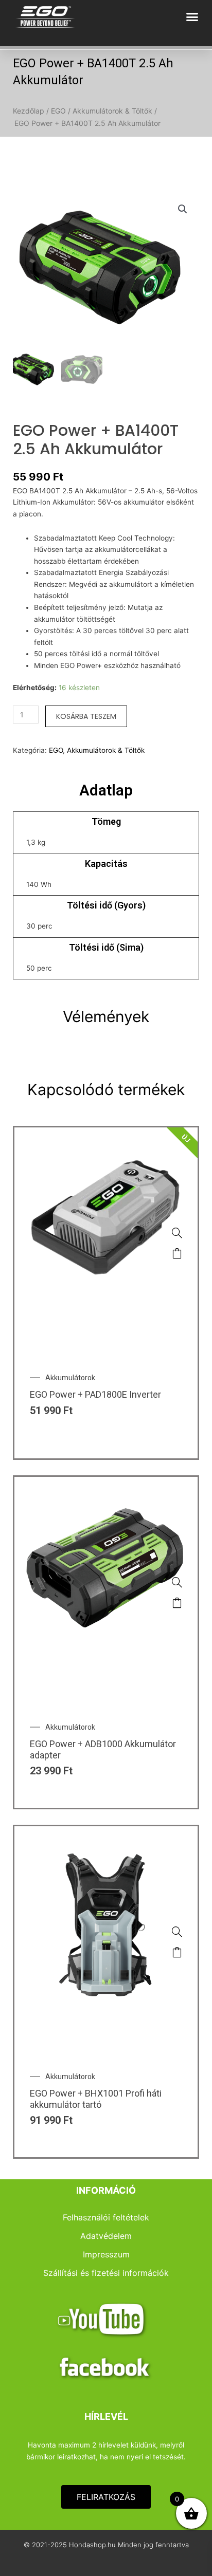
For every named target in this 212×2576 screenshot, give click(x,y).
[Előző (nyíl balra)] (18, 1288)
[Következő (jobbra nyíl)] (194, 1288)
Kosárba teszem (86, 716)
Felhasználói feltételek (106, 2217)
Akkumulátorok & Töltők (113, 111)
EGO (58, 111)
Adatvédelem (106, 2236)
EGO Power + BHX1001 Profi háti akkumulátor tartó (96, 2099)
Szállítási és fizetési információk (106, 2273)
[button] (192, 17)
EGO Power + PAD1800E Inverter (95, 1394)
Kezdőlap (29, 111)
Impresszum (106, 2254)
